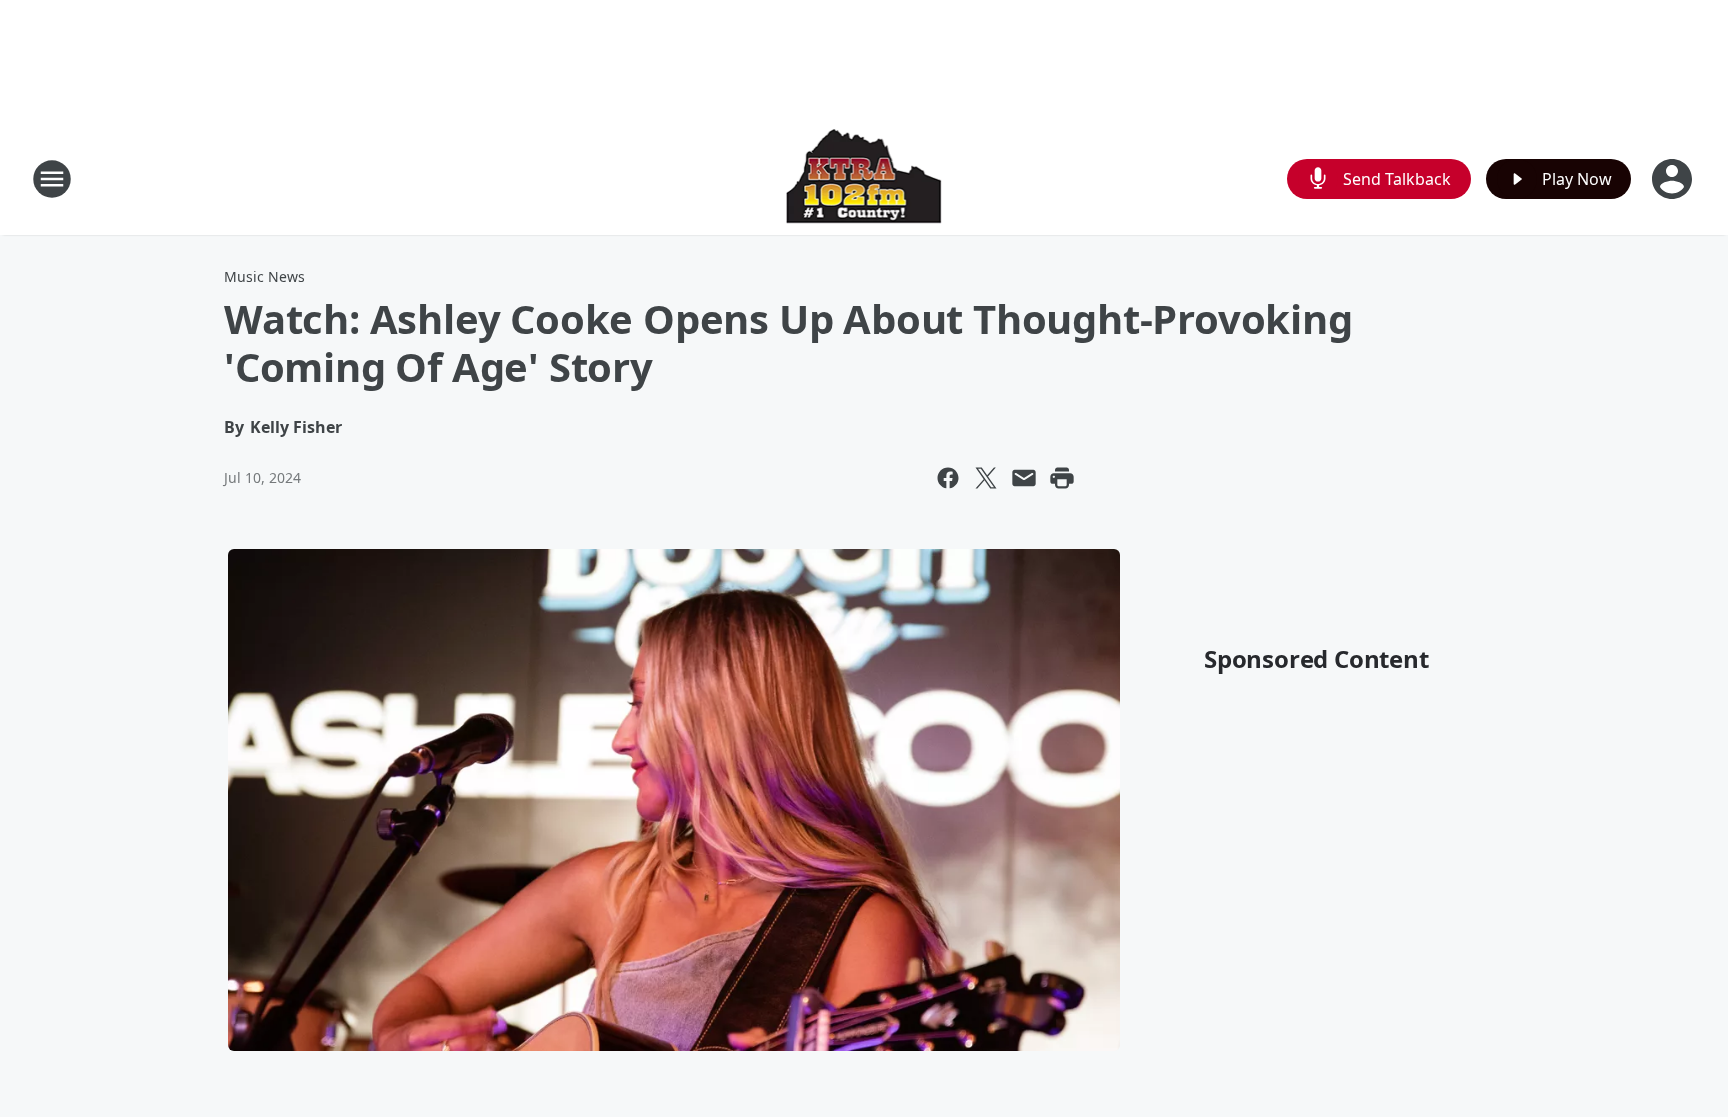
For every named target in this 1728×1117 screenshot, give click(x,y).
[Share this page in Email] (1024, 478)
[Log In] (1674, 179)
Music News (264, 276)
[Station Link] (864, 178)
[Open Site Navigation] (52, 179)
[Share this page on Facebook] (948, 478)
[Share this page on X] (986, 478)
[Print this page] (1062, 478)
